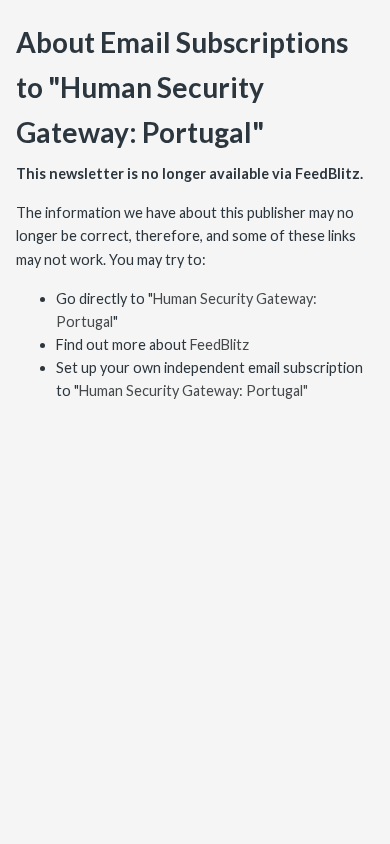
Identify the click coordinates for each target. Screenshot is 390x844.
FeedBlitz (219, 344)
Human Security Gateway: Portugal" (193, 390)
